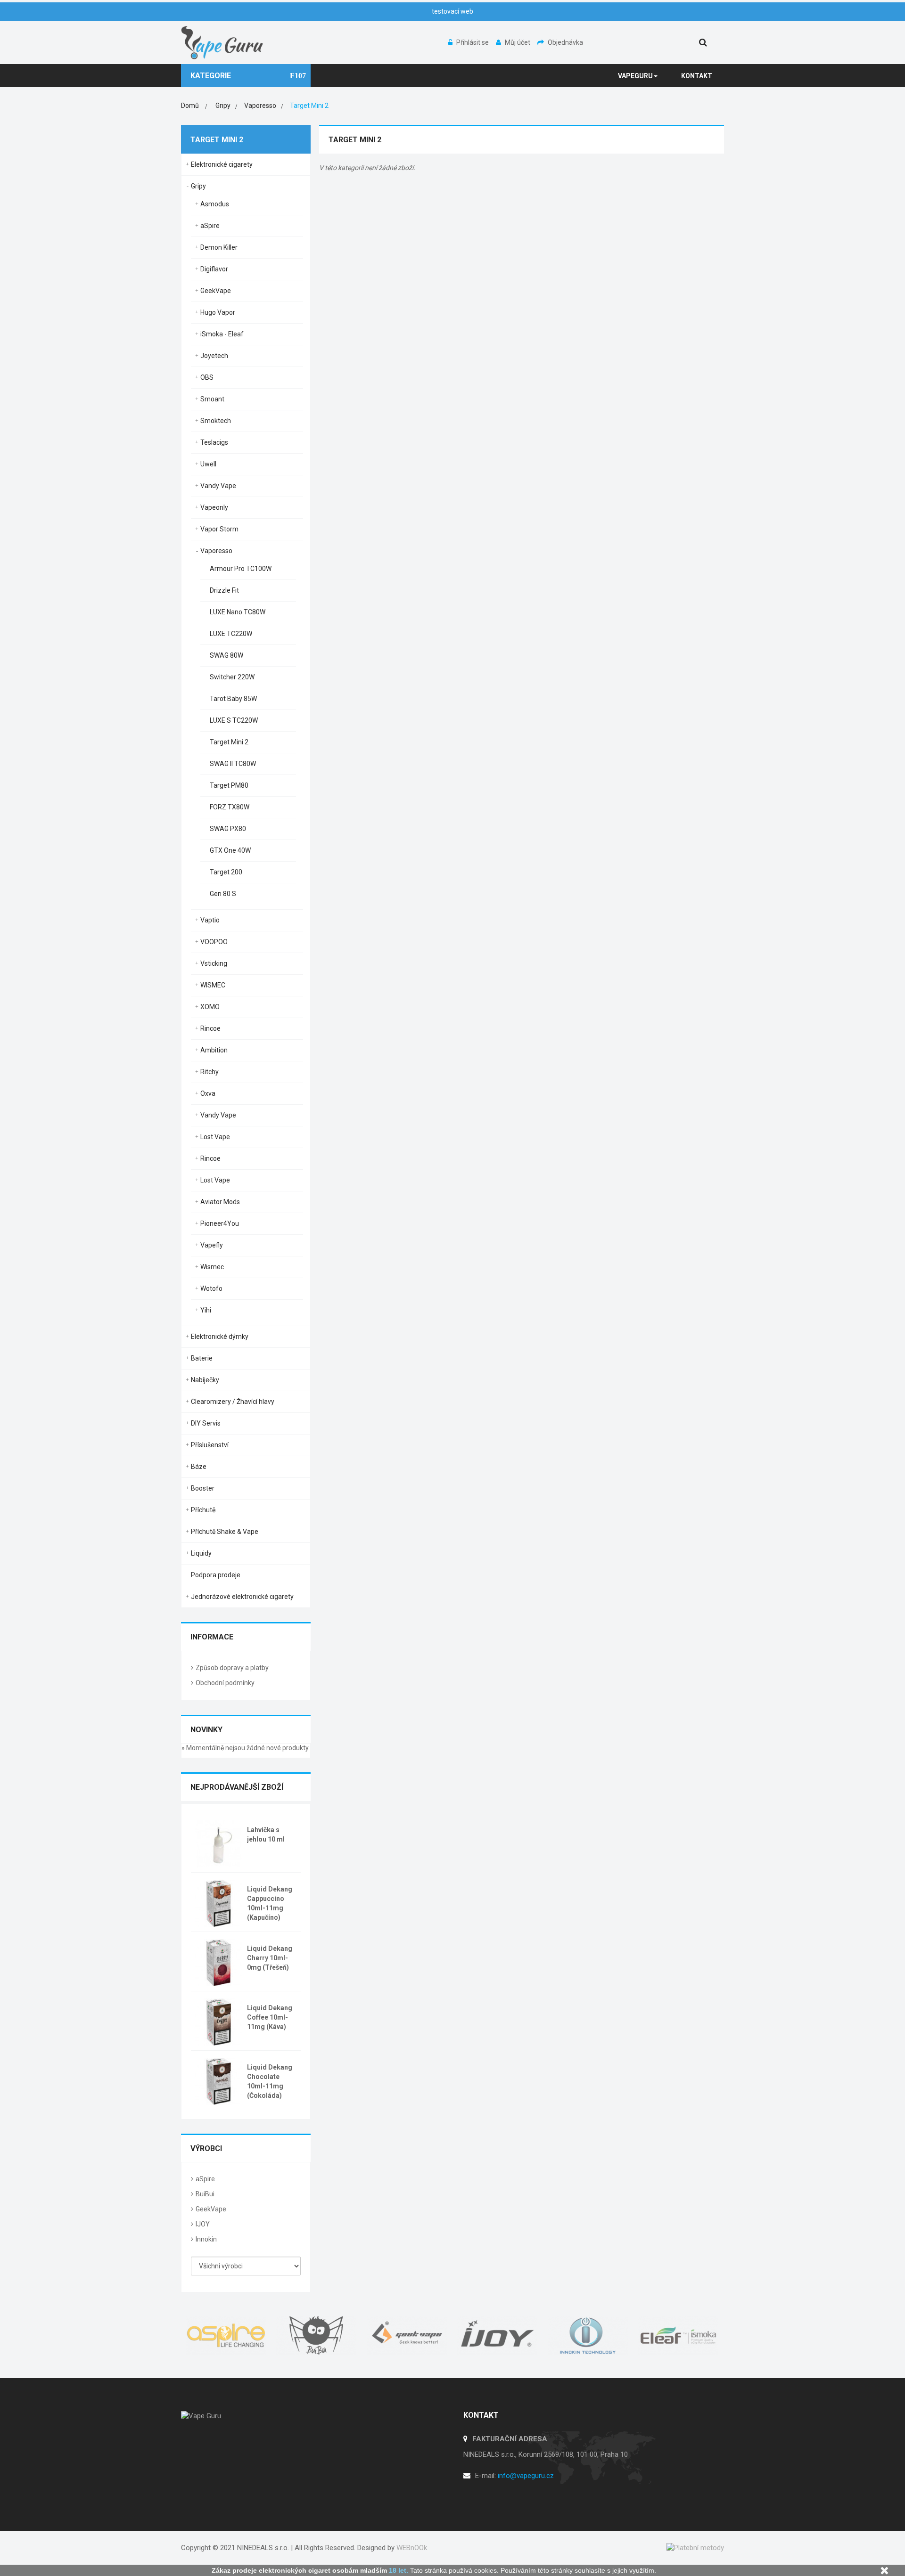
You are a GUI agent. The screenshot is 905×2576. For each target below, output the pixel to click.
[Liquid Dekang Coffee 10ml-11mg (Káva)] (219, 2021)
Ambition (214, 1050)
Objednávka (565, 42)
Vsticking (214, 963)
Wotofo (211, 1288)
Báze (199, 1467)
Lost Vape (215, 1137)
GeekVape (216, 291)
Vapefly (212, 1245)
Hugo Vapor (218, 312)
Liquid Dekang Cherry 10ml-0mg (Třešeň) (270, 1958)
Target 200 (226, 872)
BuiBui (205, 2194)
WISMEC (213, 985)
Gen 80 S (223, 894)
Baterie (202, 1358)
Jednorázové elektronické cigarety (242, 1597)
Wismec (212, 1267)
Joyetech (214, 356)
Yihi (206, 1310)
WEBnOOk (412, 2548)
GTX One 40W (230, 850)
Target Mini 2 (229, 742)
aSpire (210, 226)
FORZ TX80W (230, 807)
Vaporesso (216, 551)
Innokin (206, 2239)
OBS (207, 377)
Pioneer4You (220, 1223)
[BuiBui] (317, 2335)
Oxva (208, 1093)
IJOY (203, 2224)
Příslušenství (210, 1445)
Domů (190, 106)
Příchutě (203, 1510)
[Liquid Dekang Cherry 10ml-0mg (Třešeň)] (219, 1962)
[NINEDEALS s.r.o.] (223, 42)
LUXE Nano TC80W (238, 612)
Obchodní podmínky (225, 1683)
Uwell (208, 464)
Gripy (198, 186)
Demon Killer (219, 247)
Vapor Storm (219, 529)
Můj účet (518, 42)
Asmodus (215, 204)
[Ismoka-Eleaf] (679, 2335)
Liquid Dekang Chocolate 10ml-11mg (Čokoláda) (270, 2081)
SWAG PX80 (228, 829)
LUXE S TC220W (234, 720)
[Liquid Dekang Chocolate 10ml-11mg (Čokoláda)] (219, 2080)
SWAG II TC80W (233, 764)
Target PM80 (229, 785)
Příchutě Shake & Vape (225, 1532)
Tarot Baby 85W (233, 699)
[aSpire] (226, 2335)
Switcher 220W (232, 677)
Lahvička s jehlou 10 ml (266, 1834)
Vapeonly (214, 507)
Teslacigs (214, 442)
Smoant (212, 399)
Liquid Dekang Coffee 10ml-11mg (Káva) (270, 2017)
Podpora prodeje (216, 1575)
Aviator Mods (220, 1202)
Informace (212, 1637)
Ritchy (210, 1072)
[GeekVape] (407, 2335)
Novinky (206, 1730)
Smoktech (216, 421)
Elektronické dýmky (220, 1337)
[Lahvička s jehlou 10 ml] (219, 1843)
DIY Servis (206, 1423)
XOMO (210, 1007)
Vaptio (210, 920)
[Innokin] (588, 2335)
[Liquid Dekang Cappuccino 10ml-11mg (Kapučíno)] (219, 1902)
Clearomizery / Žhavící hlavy (233, 1402)
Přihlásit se (473, 42)
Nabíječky (205, 1380)
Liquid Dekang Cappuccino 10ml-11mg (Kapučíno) (270, 1903)
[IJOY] (498, 2335)
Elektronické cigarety (222, 164)
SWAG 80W (226, 655)
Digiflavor (214, 269)
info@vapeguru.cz (526, 2476)
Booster (203, 1488)
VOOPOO (214, 942)
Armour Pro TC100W (241, 569)
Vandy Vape (218, 486)
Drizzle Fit (224, 590)
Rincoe (210, 1028)
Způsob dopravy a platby (232, 1668)
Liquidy (201, 1553)
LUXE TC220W (231, 634)
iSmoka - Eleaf (222, 334)
